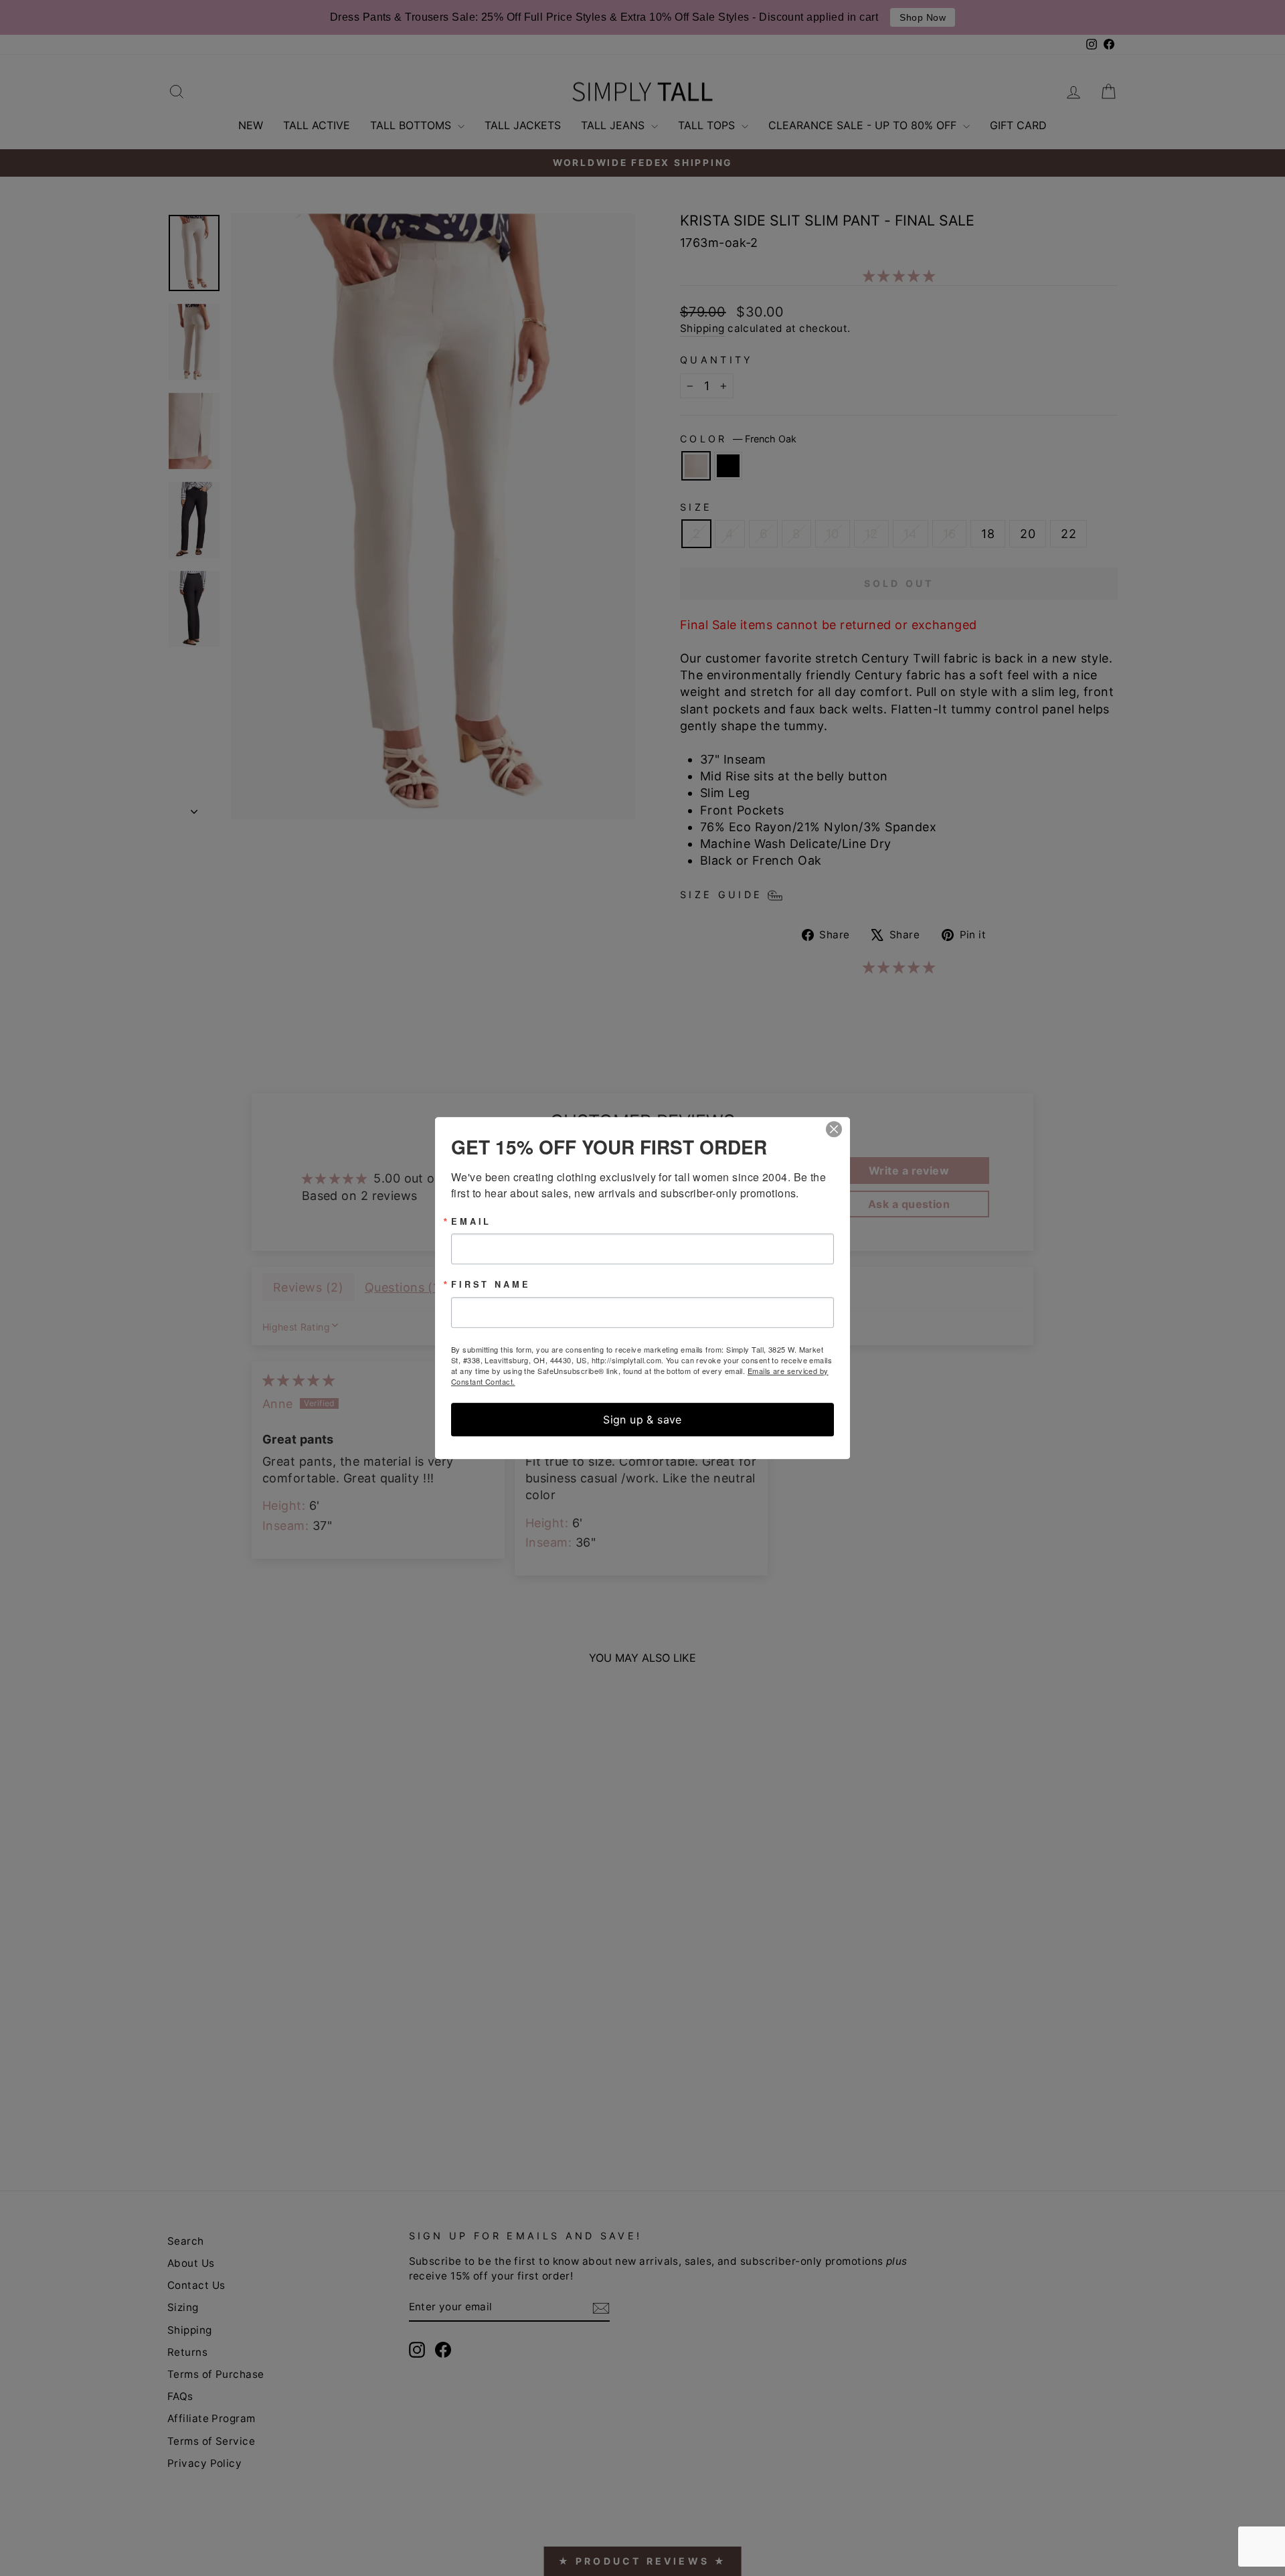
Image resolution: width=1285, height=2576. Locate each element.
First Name (491, 1285)
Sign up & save (642, 1420)
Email (471, 1222)
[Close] (838, 1129)
